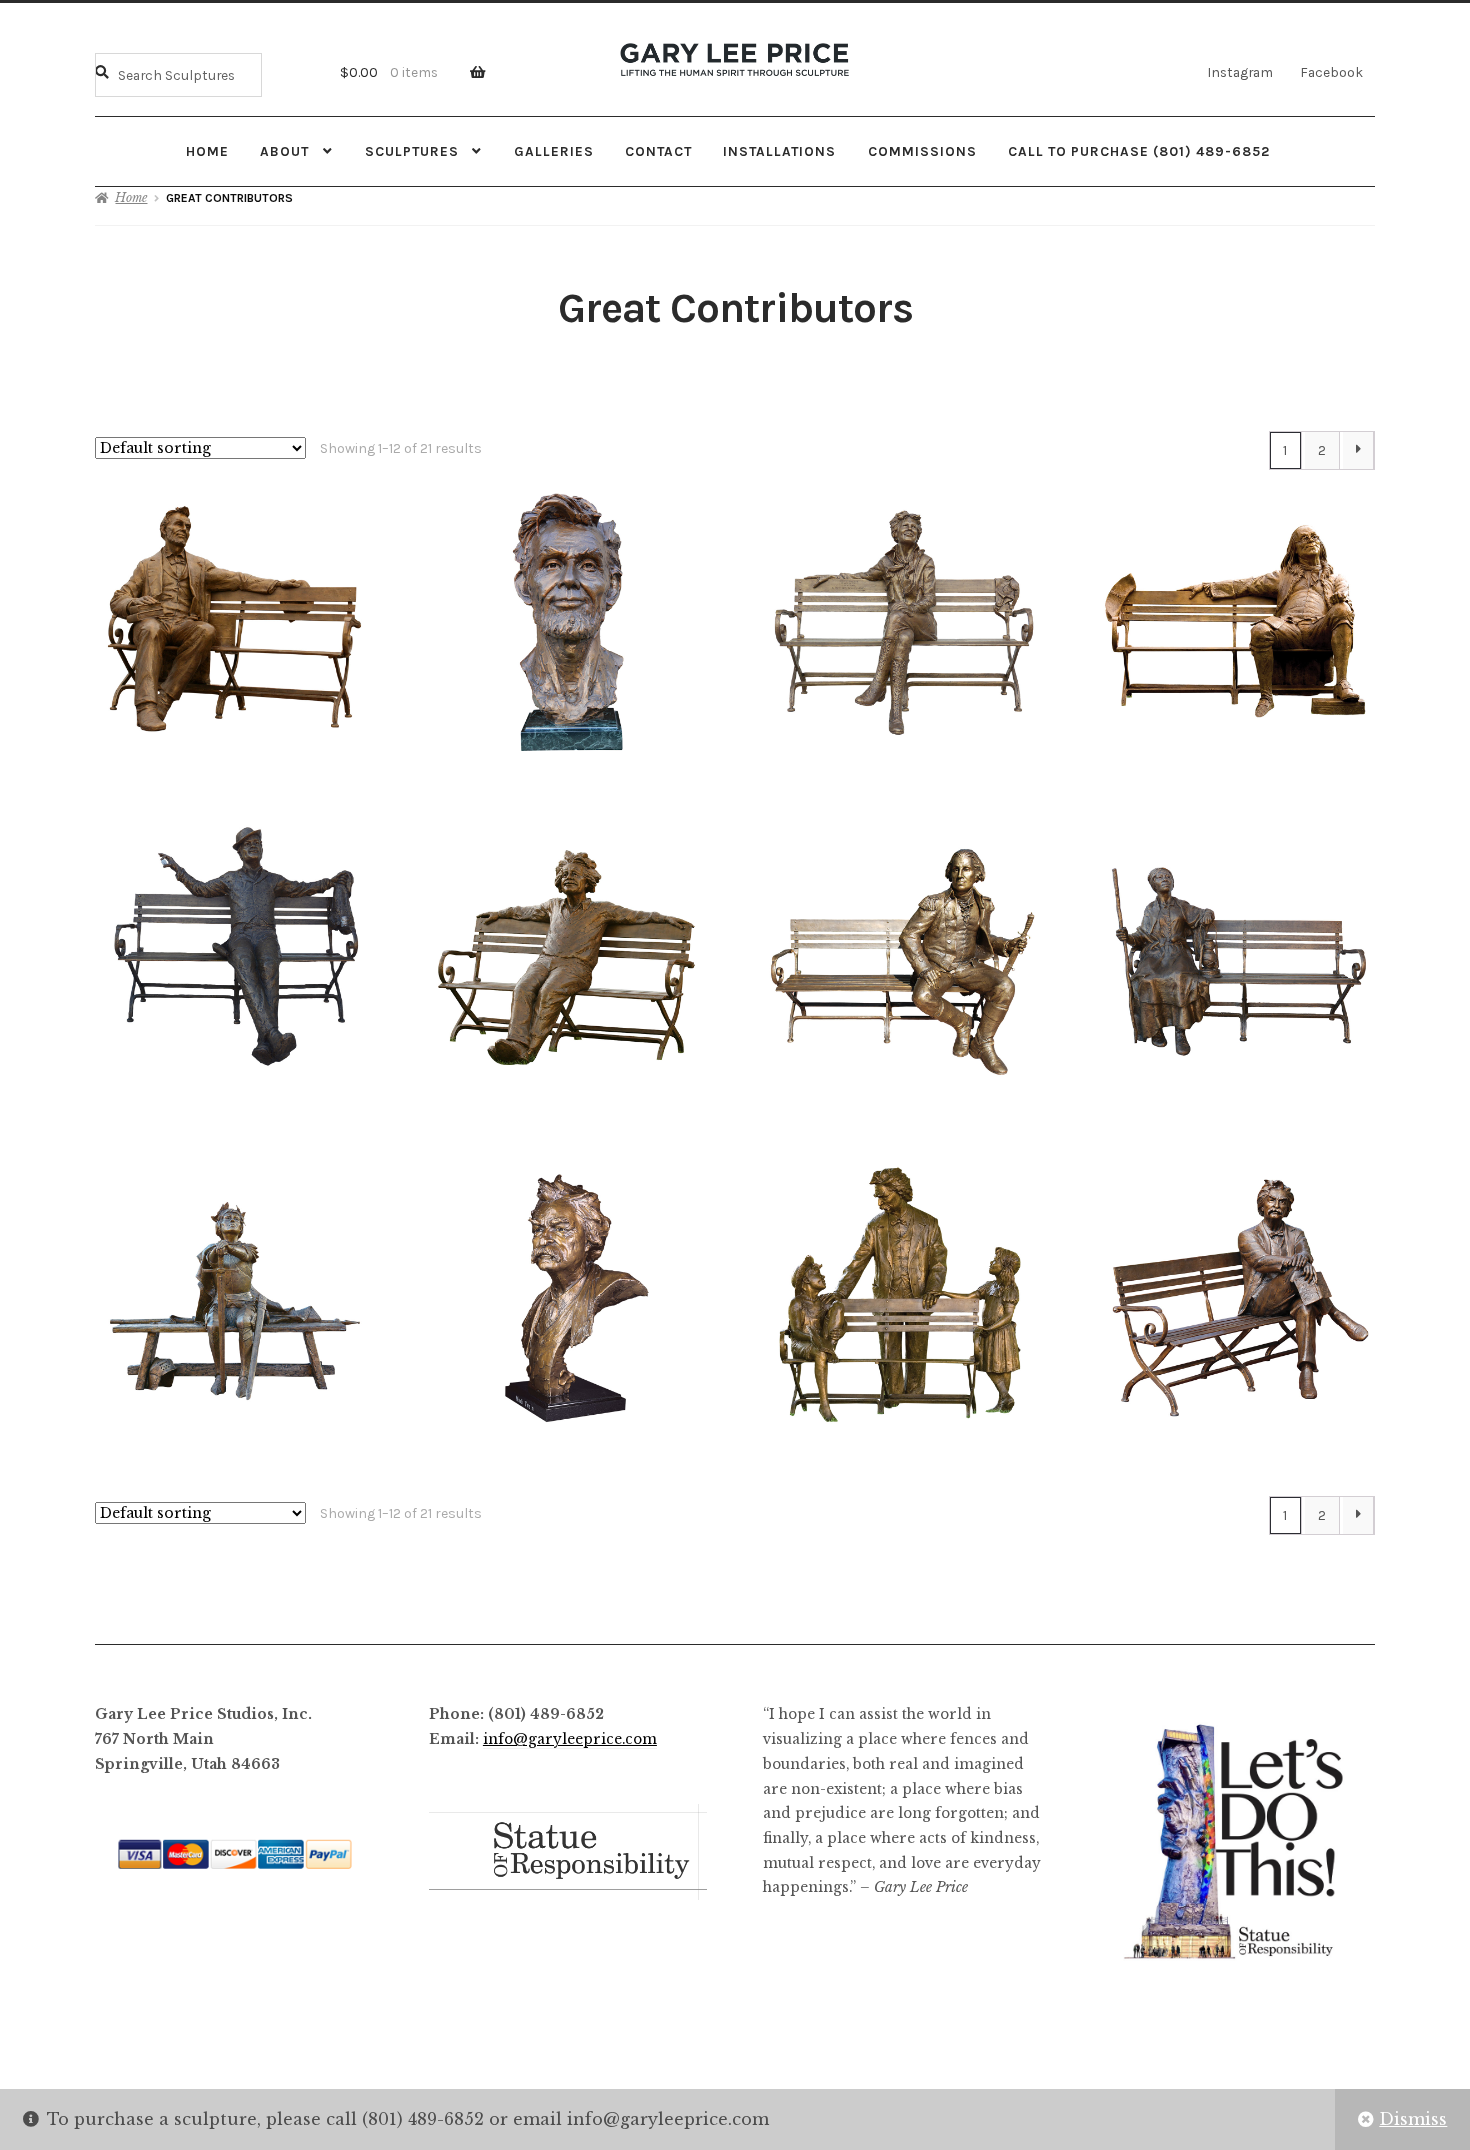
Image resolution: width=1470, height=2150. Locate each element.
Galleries (554, 151)
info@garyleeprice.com (570, 1739)
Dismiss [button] (1413, 2119)
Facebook (1331, 72)
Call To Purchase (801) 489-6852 (1139, 151)
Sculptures (412, 151)
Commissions (922, 151)
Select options (234, 622)
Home (207, 151)
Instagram (1240, 72)
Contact (658, 151)
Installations (779, 151)
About (284, 151)
